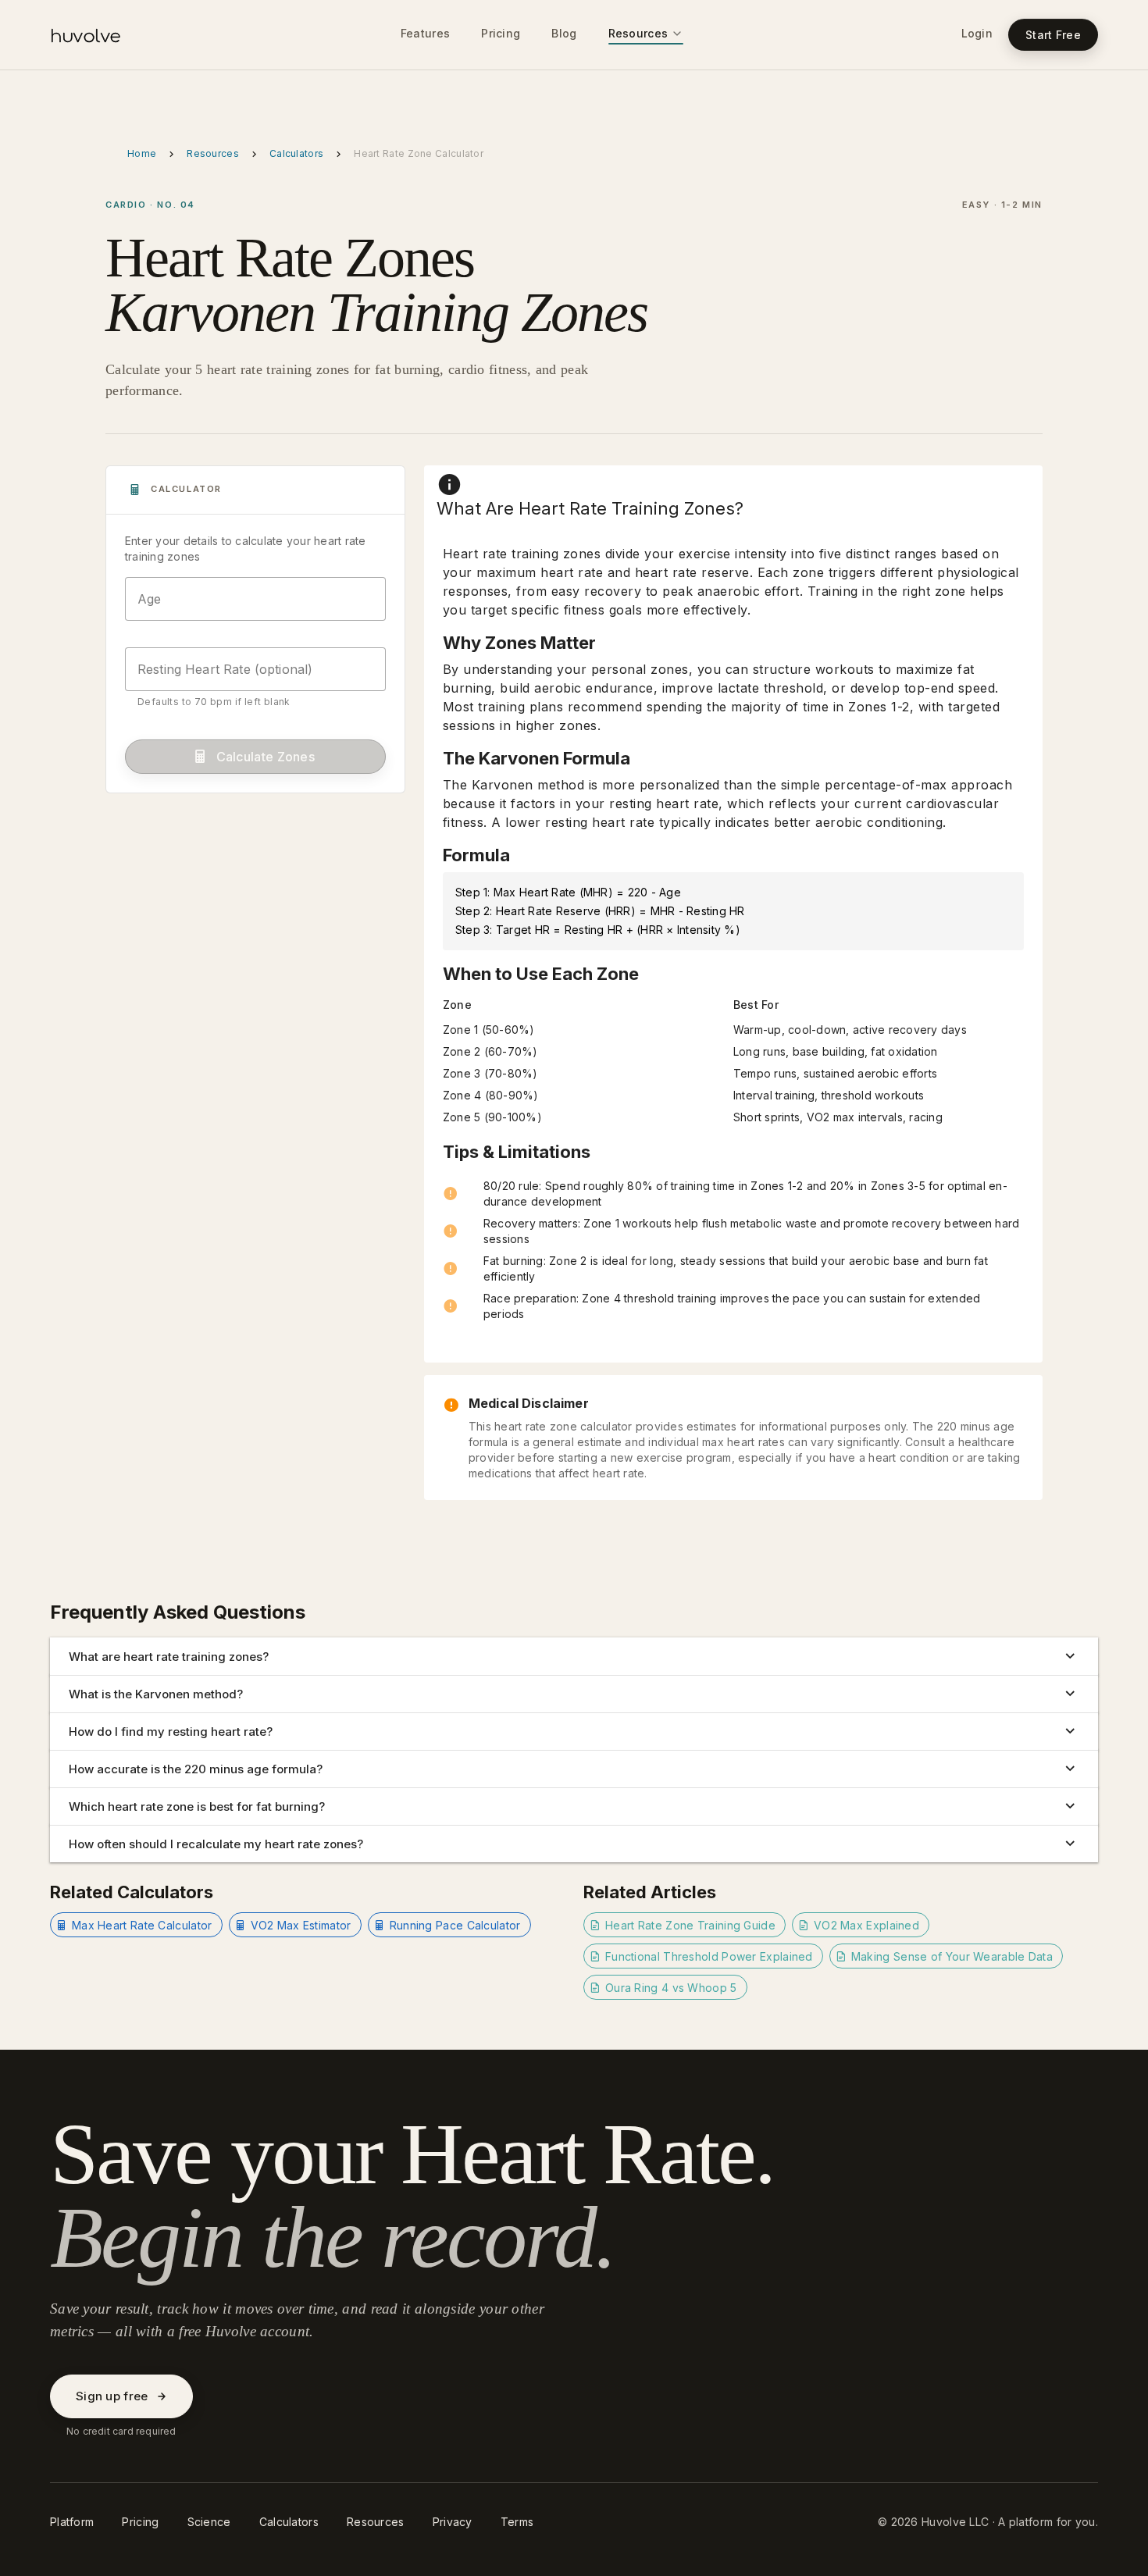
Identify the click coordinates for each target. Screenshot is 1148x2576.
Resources (638, 33)
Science (209, 2522)
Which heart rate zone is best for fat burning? (197, 1806)
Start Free (1053, 35)
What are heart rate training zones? (169, 1657)
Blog (564, 33)
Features (425, 33)
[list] (733, 1250)
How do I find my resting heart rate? (171, 1732)
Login (977, 33)
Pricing (501, 33)
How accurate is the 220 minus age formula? (196, 1769)
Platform (72, 2522)
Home (142, 153)
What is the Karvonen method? (156, 1694)
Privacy (453, 2522)
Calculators (296, 153)
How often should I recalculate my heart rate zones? (216, 1844)
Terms (517, 2522)
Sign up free (112, 2396)
